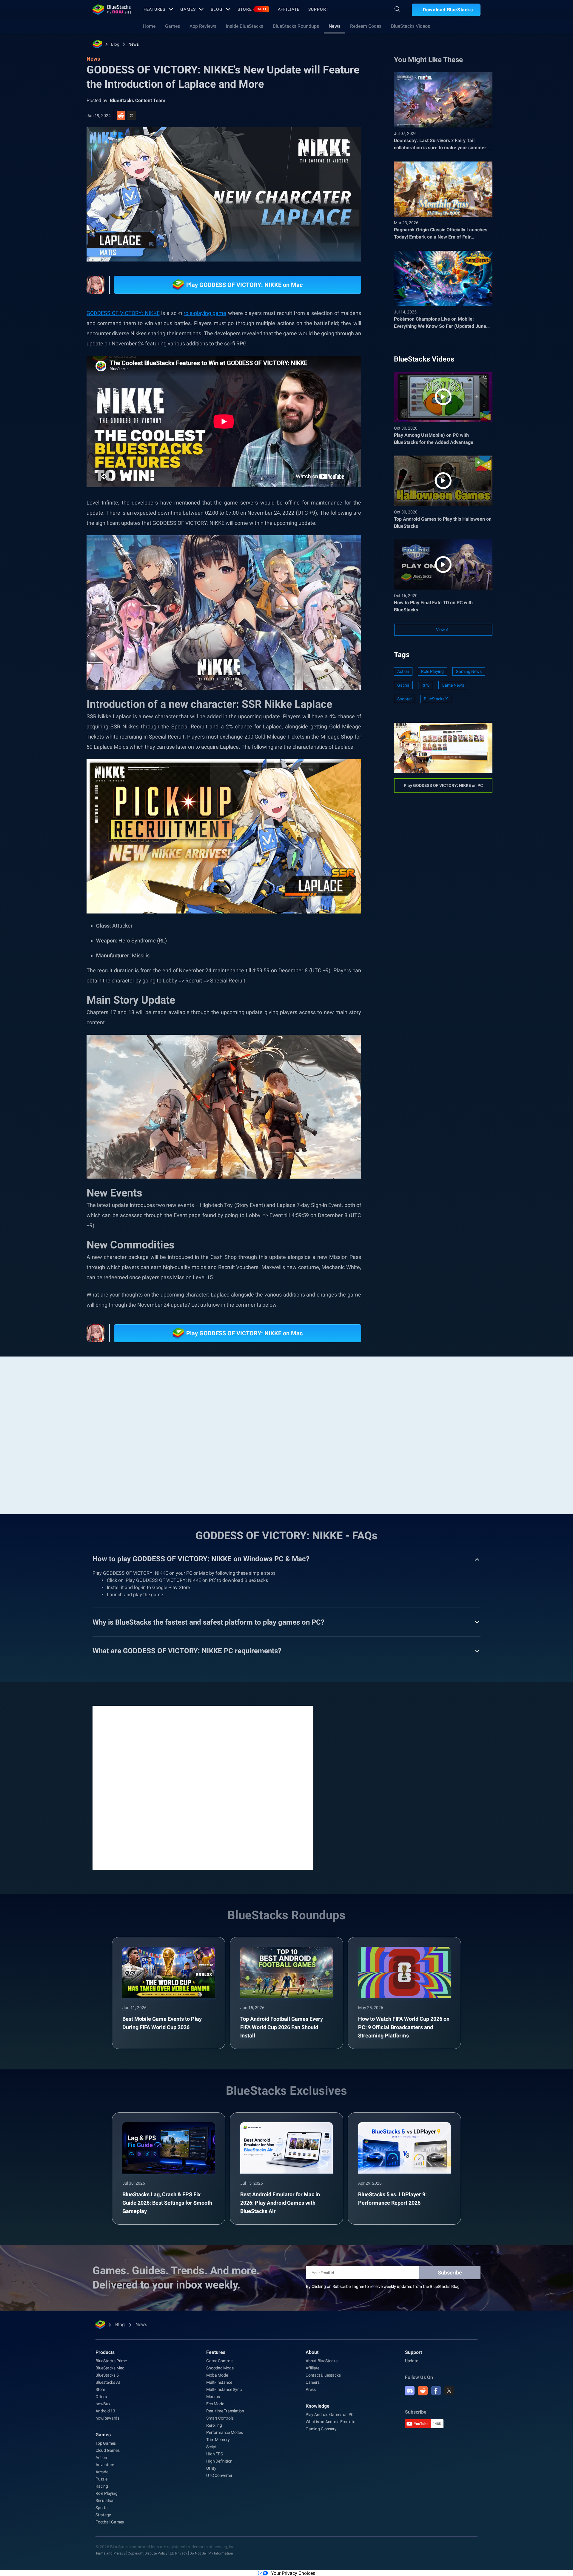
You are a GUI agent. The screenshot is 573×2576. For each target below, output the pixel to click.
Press (311, 2389)
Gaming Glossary (321, 2429)
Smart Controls (220, 2418)
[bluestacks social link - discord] (410, 2391)
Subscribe (450, 2273)
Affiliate (289, 9)
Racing (102, 2486)
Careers (313, 2382)
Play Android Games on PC (330, 2414)
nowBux (103, 2404)
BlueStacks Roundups (296, 26)
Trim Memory (218, 2440)
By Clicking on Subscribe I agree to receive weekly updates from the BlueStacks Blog (383, 2286)
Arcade (102, 2472)
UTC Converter (219, 2475)
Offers (101, 2397)
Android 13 (105, 2411)
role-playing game (205, 313)
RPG (426, 685)
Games (188, 9)
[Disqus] (203, 1787)
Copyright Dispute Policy (148, 2553)
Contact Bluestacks (323, 2375)
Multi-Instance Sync (224, 2389)
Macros (213, 2397)
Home (149, 26)
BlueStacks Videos (411, 26)
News (335, 26)
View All (443, 630)
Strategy (103, 2515)
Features (154, 9)
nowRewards (107, 2418)
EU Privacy (178, 2553)
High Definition (219, 2461)
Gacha (403, 685)
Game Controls (220, 2361)
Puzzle (101, 2479)
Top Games (106, 2443)
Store (252, 9)
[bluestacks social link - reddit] (423, 2391)
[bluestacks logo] (112, 10)
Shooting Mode (220, 2368)
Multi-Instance (219, 2382)
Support (318, 9)
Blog (217, 9)
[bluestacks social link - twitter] (449, 2391)
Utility (211, 2468)
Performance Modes (225, 2432)
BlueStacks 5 (107, 2375)
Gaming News (469, 671)
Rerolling (214, 2425)
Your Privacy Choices (293, 2573)
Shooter (405, 699)
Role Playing (432, 671)
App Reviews (203, 26)
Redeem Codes (366, 26)
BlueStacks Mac (110, 2368)
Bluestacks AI (108, 2382)
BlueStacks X (436, 699)
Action (403, 671)
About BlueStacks (322, 2361)
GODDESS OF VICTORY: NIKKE (123, 313)
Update (412, 2361)
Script (211, 2447)
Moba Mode (217, 2375)
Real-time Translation (225, 2411)
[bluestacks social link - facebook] (436, 2391)
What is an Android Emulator (331, 2422)
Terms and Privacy (110, 2553)
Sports (101, 2508)
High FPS (214, 2454)
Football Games (110, 2522)
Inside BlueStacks (245, 26)
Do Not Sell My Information (211, 2553)
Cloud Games (108, 2450)
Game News (453, 685)
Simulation (105, 2500)
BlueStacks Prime (111, 2361)
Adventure (105, 2465)
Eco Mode (215, 2404)
